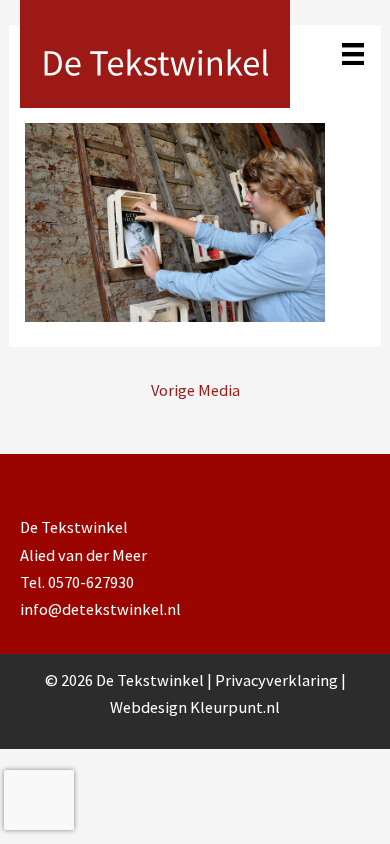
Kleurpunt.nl (235, 707)
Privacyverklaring (278, 680)
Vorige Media (195, 390)
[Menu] (353, 54)
